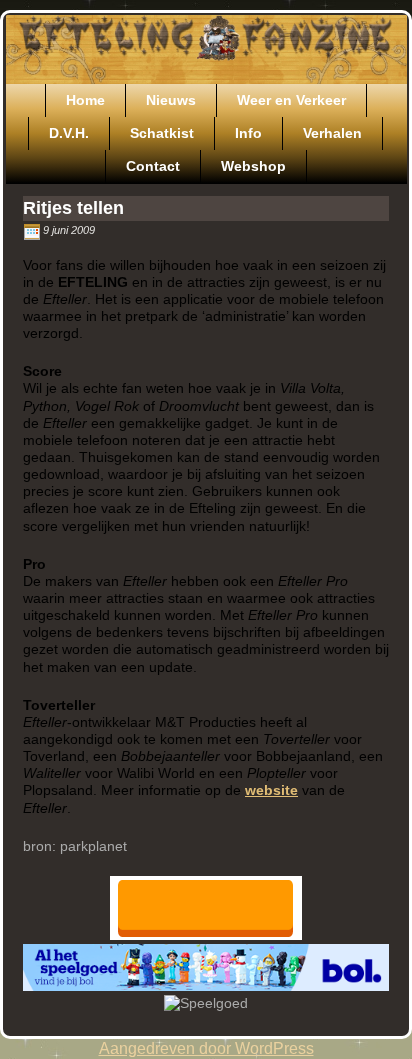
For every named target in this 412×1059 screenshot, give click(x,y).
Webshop (253, 166)
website (271, 790)
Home (85, 100)
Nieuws (171, 100)
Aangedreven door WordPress (206, 1048)
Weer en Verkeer (291, 100)
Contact (153, 166)
